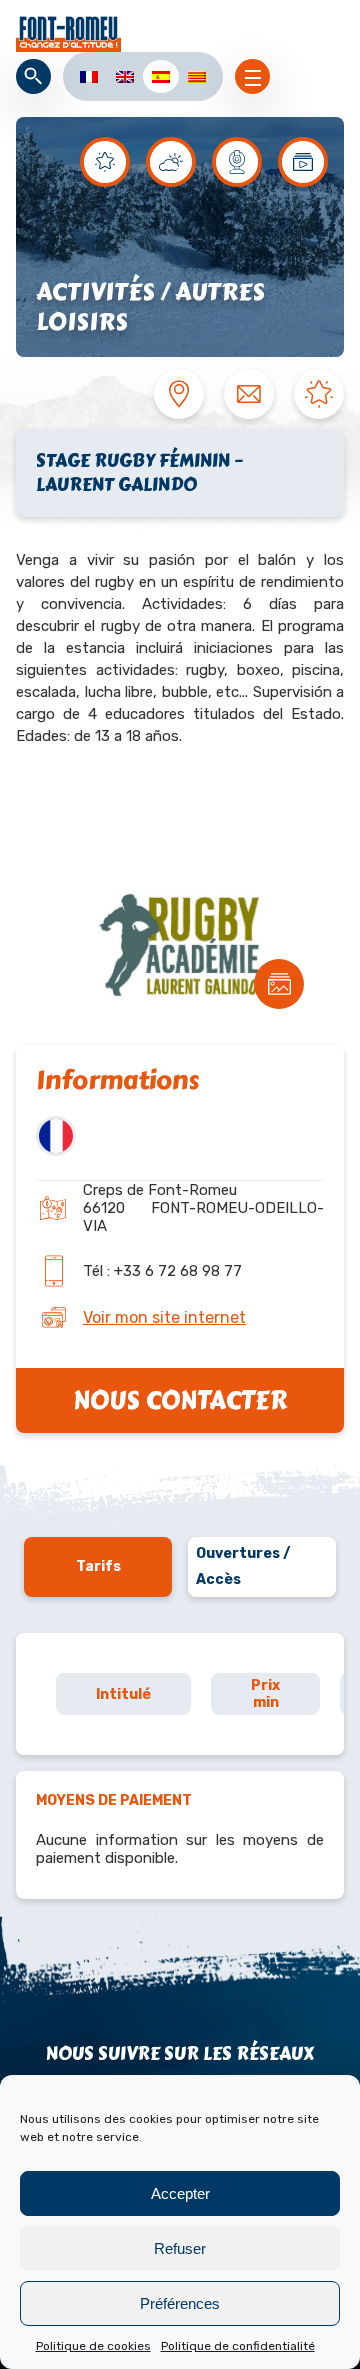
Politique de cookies (93, 2346)
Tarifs (98, 1566)
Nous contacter (180, 1400)
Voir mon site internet (164, 1317)
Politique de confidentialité (238, 2346)
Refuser (180, 2248)
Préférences (180, 2303)
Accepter (180, 2193)
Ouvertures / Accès (243, 1566)
